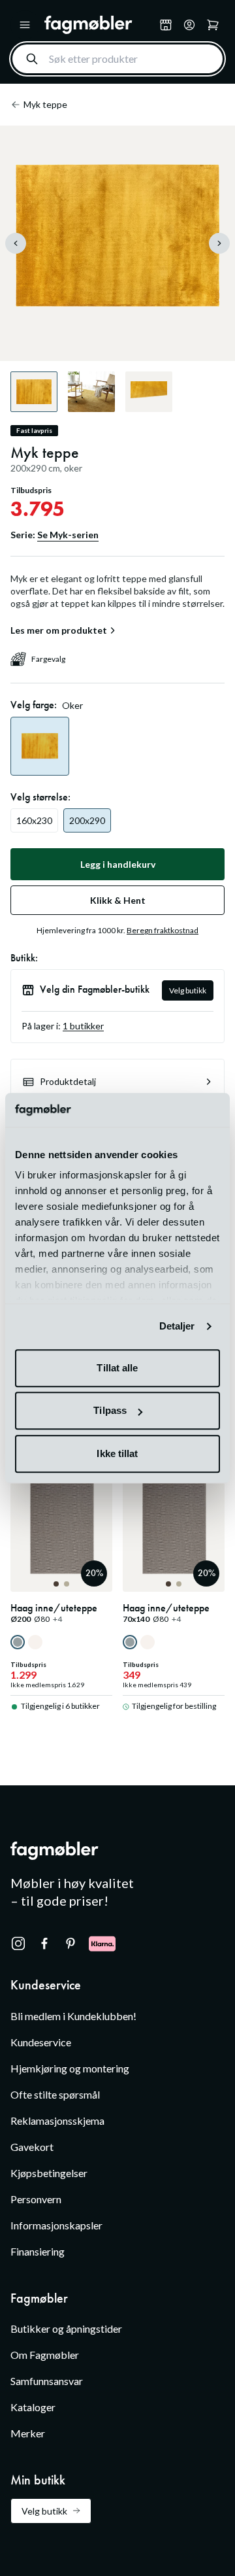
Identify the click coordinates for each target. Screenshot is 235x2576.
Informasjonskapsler (56, 2225)
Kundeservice (41, 2042)
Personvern (36, 2199)
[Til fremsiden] (99, 25)
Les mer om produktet (59, 630)
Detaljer (177, 1327)
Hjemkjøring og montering (70, 2068)
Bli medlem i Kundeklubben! (73, 2016)
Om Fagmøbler (45, 2355)
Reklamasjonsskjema (57, 2121)
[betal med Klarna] (102, 1944)
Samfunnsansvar (47, 2381)
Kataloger (33, 2407)
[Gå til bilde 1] (56, 1584)
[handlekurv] (189, 25)
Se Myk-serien (68, 535)
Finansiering (38, 2251)
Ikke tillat (117, 1453)
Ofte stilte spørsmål (55, 2094)
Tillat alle (117, 1368)
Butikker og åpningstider (66, 2328)
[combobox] (117, 59)
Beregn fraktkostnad (163, 930)
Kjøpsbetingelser (49, 2173)
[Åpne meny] (25, 25)
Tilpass (110, 1411)
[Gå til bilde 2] (67, 1584)
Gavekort (32, 2147)
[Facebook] (44, 1944)
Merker (28, 2433)
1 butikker (83, 1026)
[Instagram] (18, 1944)
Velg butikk (188, 990)
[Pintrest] (70, 1944)
